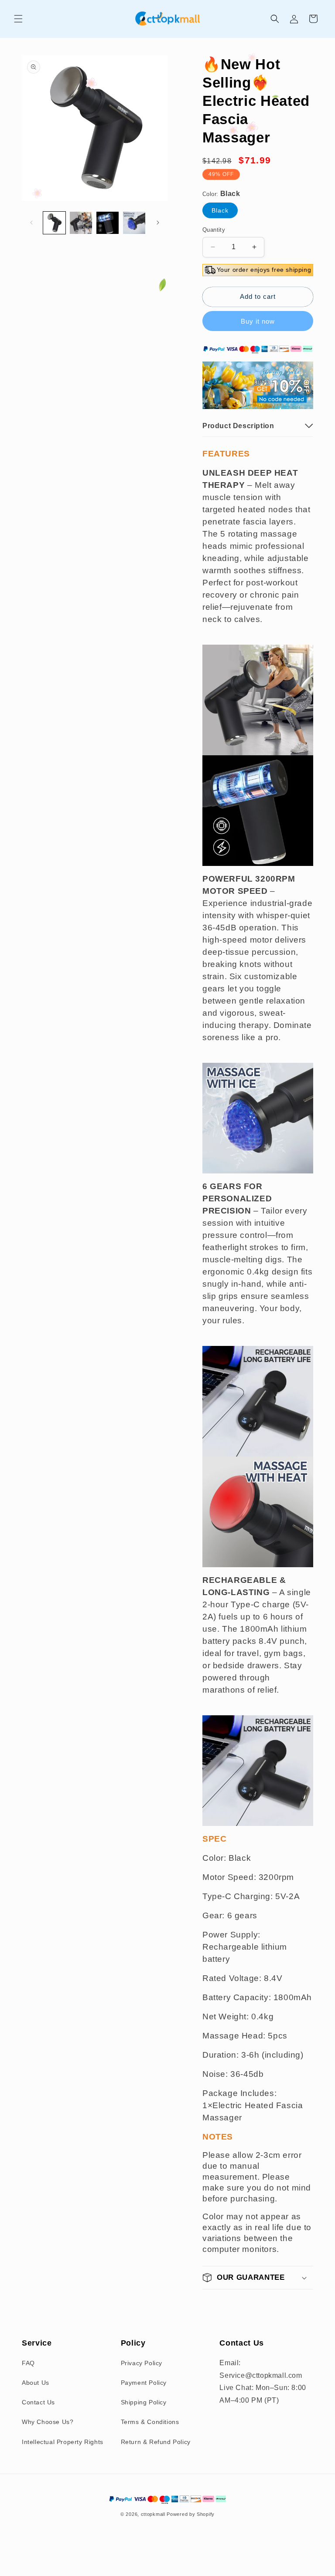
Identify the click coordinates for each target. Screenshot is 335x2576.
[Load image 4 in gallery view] (134, 223)
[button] (18, 19)
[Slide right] (158, 223)
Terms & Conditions (150, 2422)
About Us (36, 2383)
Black (220, 210)
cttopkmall (153, 2514)
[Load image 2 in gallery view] (81, 223)
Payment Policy (144, 2383)
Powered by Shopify (191, 2514)
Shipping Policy (144, 2402)
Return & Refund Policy (156, 2442)
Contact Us (38, 2402)
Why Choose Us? (48, 2422)
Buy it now (258, 321)
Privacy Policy (142, 2363)
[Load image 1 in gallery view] (54, 223)
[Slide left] (31, 223)
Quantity (214, 230)
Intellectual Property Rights (63, 2442)
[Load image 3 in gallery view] (108, 223)
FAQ (28, 2363)
